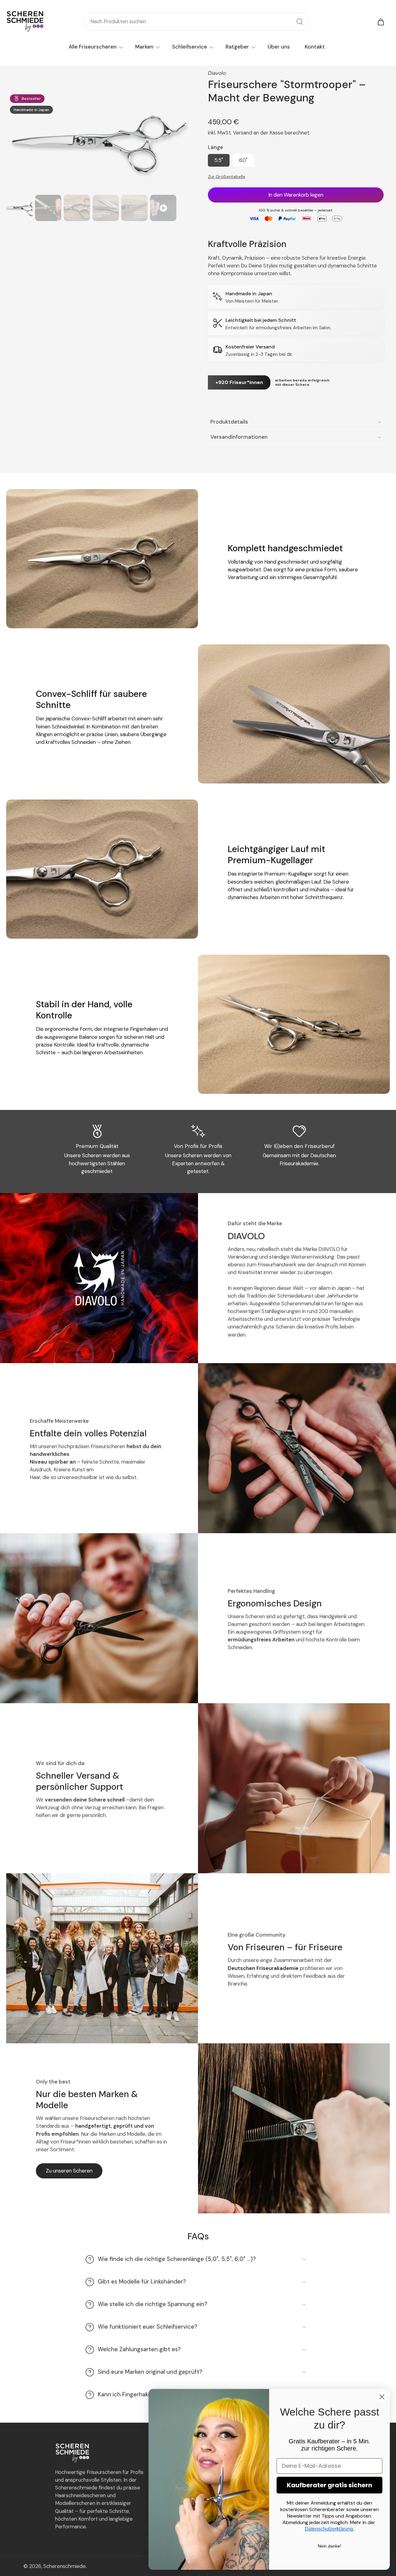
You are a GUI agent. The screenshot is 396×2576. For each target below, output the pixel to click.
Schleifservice (189, 47)
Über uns (279, 47)
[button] (296, 195)
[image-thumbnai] (19, 208)
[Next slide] (181, 134)
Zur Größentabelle (227, 177)
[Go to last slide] (13, 134)
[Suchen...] (299, 22)
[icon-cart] (381, 22)
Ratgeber (237, 47)
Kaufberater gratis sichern (329, 2485)
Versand (243, 133)
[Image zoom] (97, 141)
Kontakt (315, 47)
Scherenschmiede (65, 2566)
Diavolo (217, 73)
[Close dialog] (382, 2397)
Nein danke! (329, 2546)
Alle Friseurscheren (93, 47)
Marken (144, 47)
